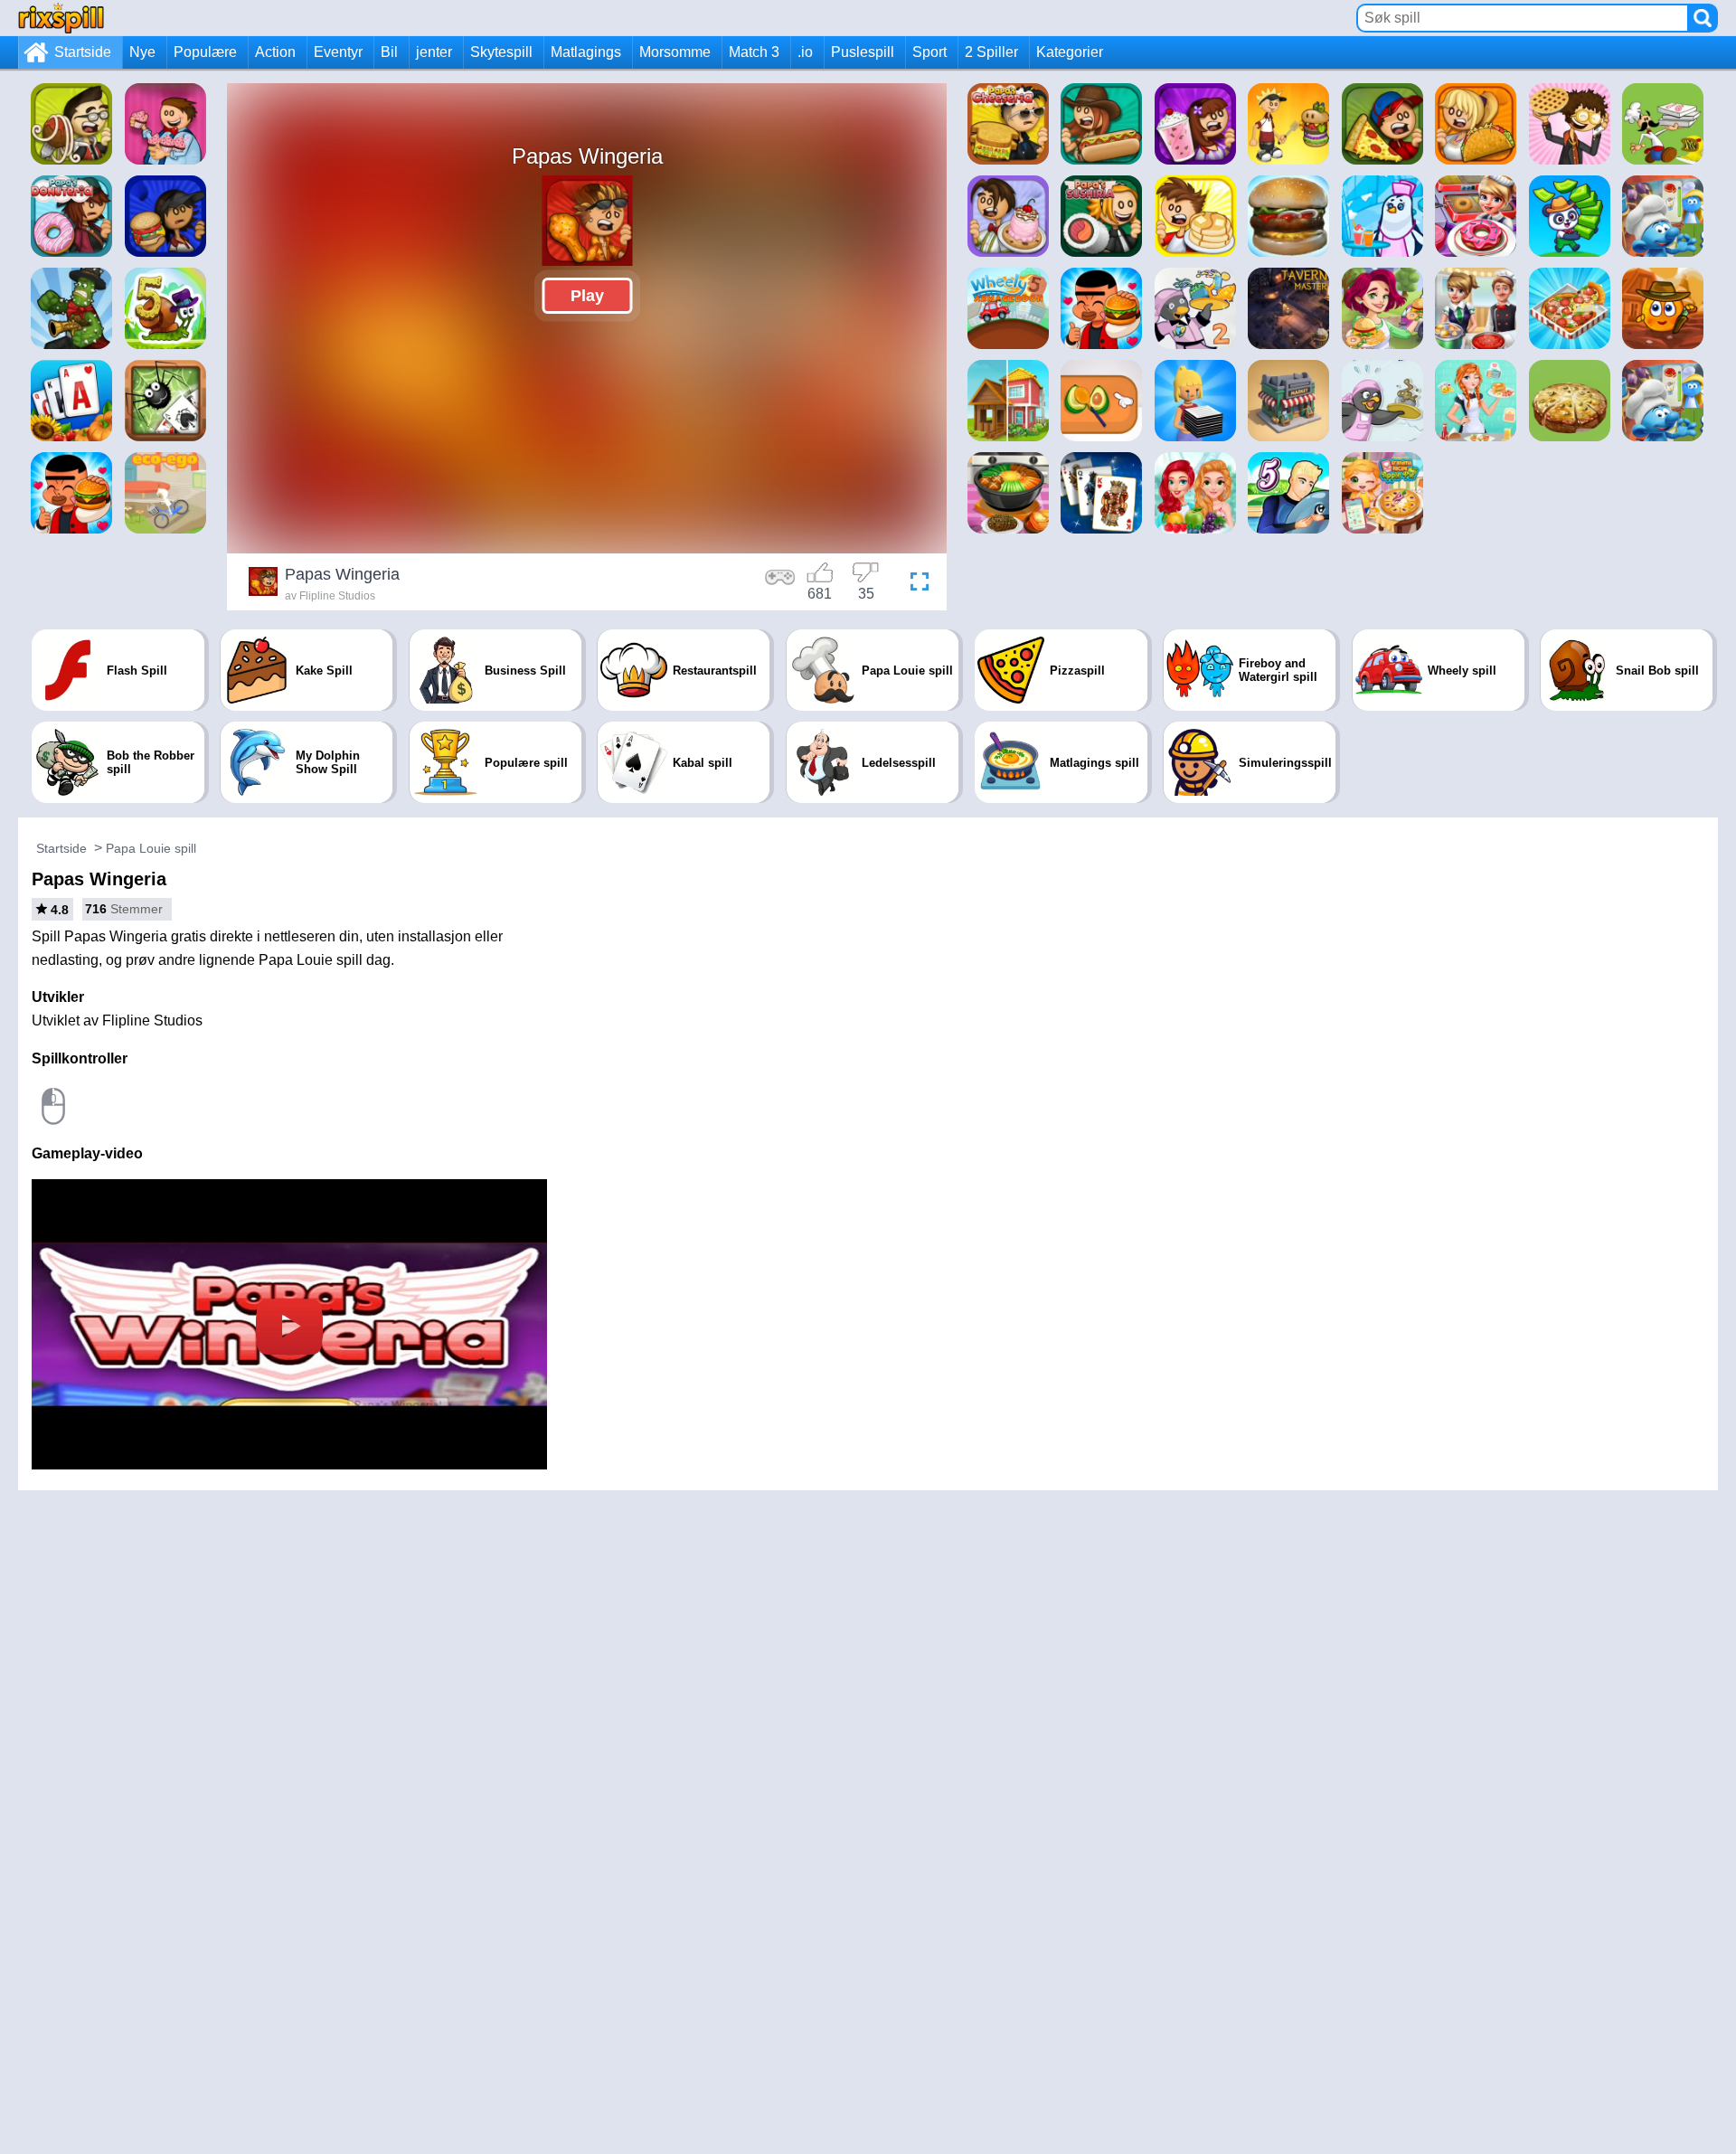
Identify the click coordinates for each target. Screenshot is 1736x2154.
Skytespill (501, 52)
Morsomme (675, 52)
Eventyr (338, 52)
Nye (142, 52)
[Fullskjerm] (915, 584)
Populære (205, 52)
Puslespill (863, 52)
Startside (83, 52)
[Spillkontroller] (780, 584)
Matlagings (586, 52)
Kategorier (1070, 52)
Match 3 (754, 52)
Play (587, 296)
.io (805, 52)
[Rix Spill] (61, 18)
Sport (929, 52)
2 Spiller (991, 52)
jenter (434, 52)
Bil (389, 52)
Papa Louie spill (151, 848)
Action (275, 52)
